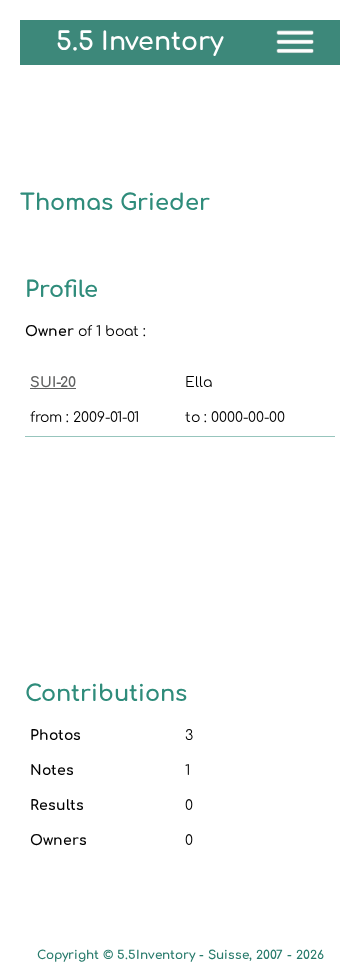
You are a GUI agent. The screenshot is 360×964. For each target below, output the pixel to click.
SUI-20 (53, 382)
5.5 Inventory (140, 42)
